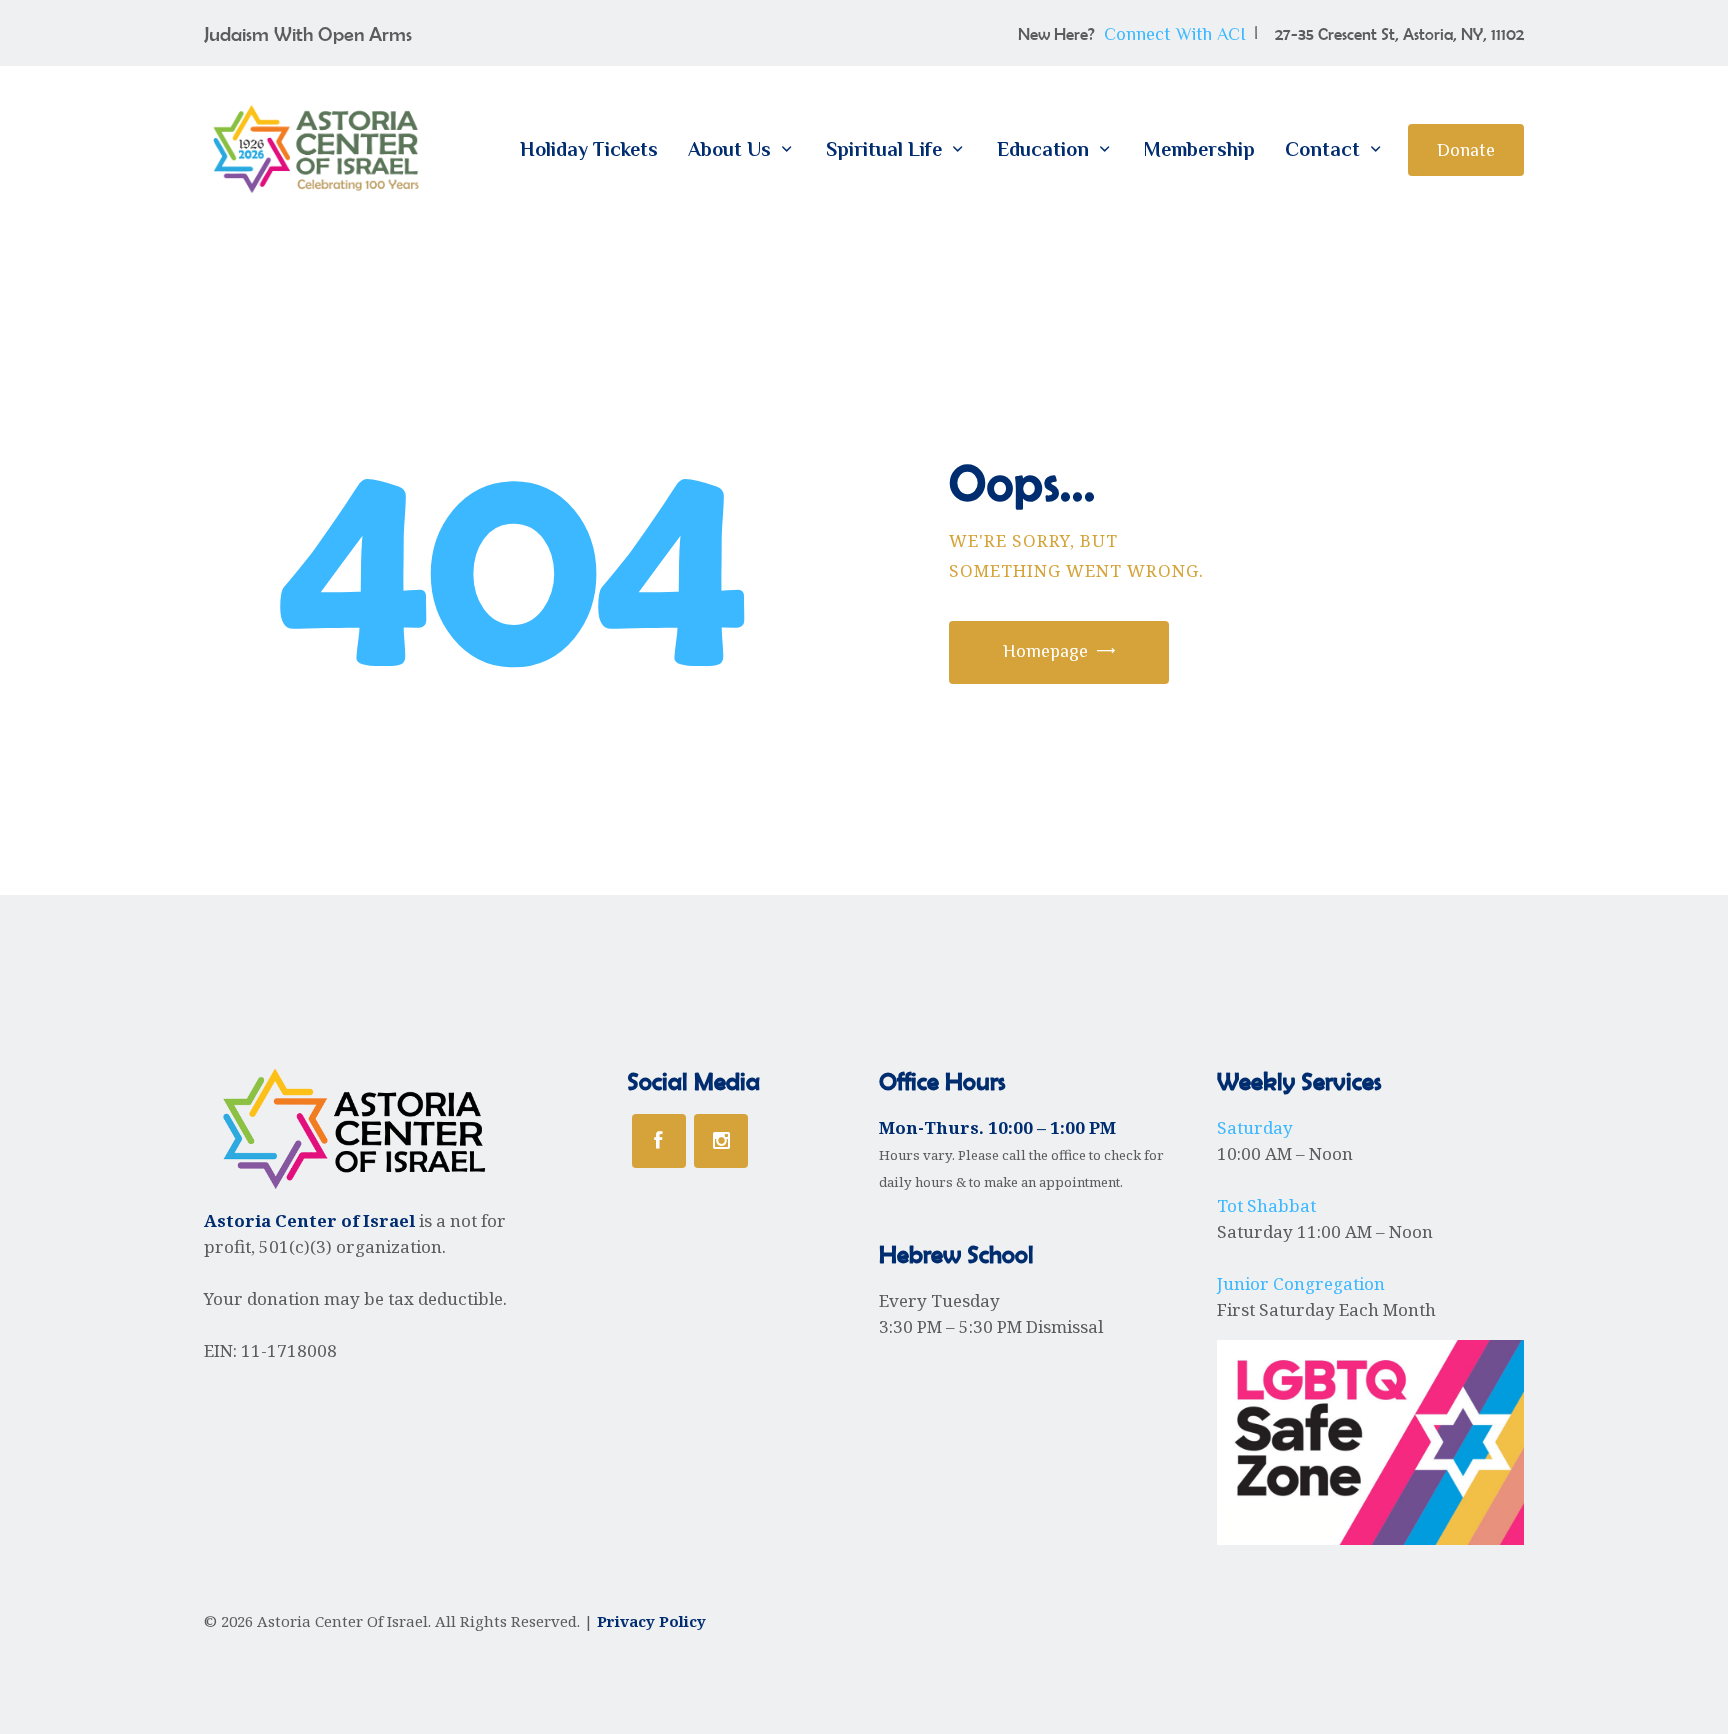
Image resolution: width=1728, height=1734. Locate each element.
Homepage (1045, 651)
